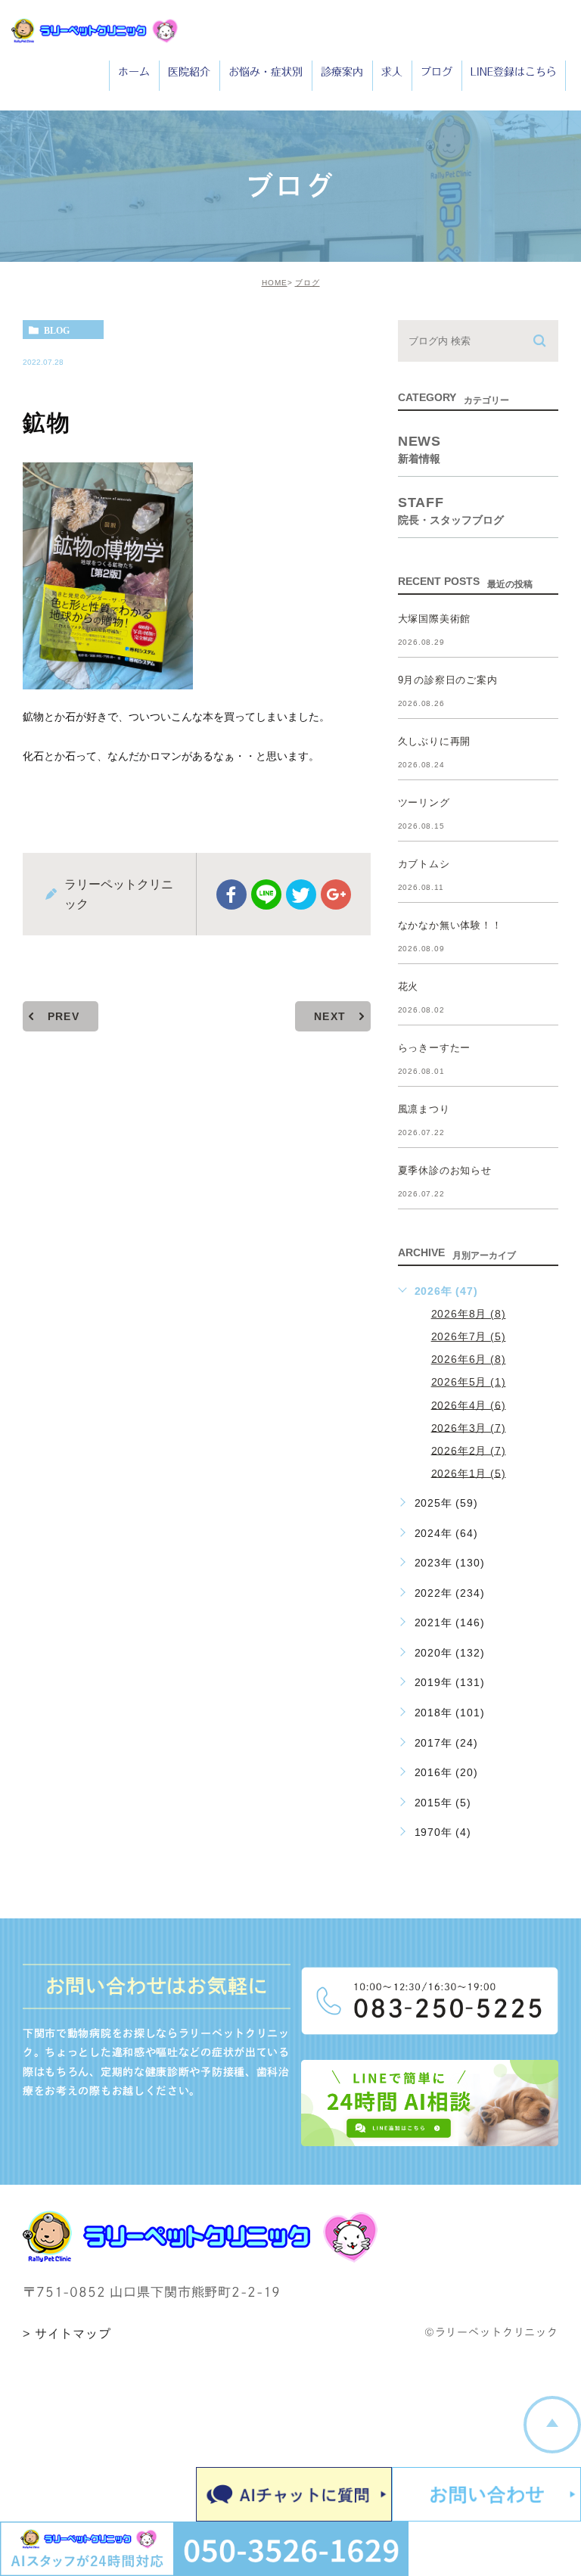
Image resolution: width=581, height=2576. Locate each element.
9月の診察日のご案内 (448, 680)
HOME (275, 283)
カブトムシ (424, 864)
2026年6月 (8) (469, 1359)
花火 (409, 986)
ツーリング (424, 803)
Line (266, 894)
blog (57, 330)
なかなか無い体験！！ (450, 925)
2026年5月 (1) (469, 1382)
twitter (301, 894)
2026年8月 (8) (469, 1314)
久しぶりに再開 (435, 741)
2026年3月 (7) (469, 1427)
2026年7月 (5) (469, 1336)
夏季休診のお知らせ (445, 1170)
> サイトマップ (67, 2334)
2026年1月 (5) (469, 1473)
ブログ (308, 283)
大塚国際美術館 (435, 619)
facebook (231, 894)
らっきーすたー (435, 1048)
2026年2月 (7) (469, 1450)
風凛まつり (424, 1109)
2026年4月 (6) (469, 1405)
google (336, 894)
